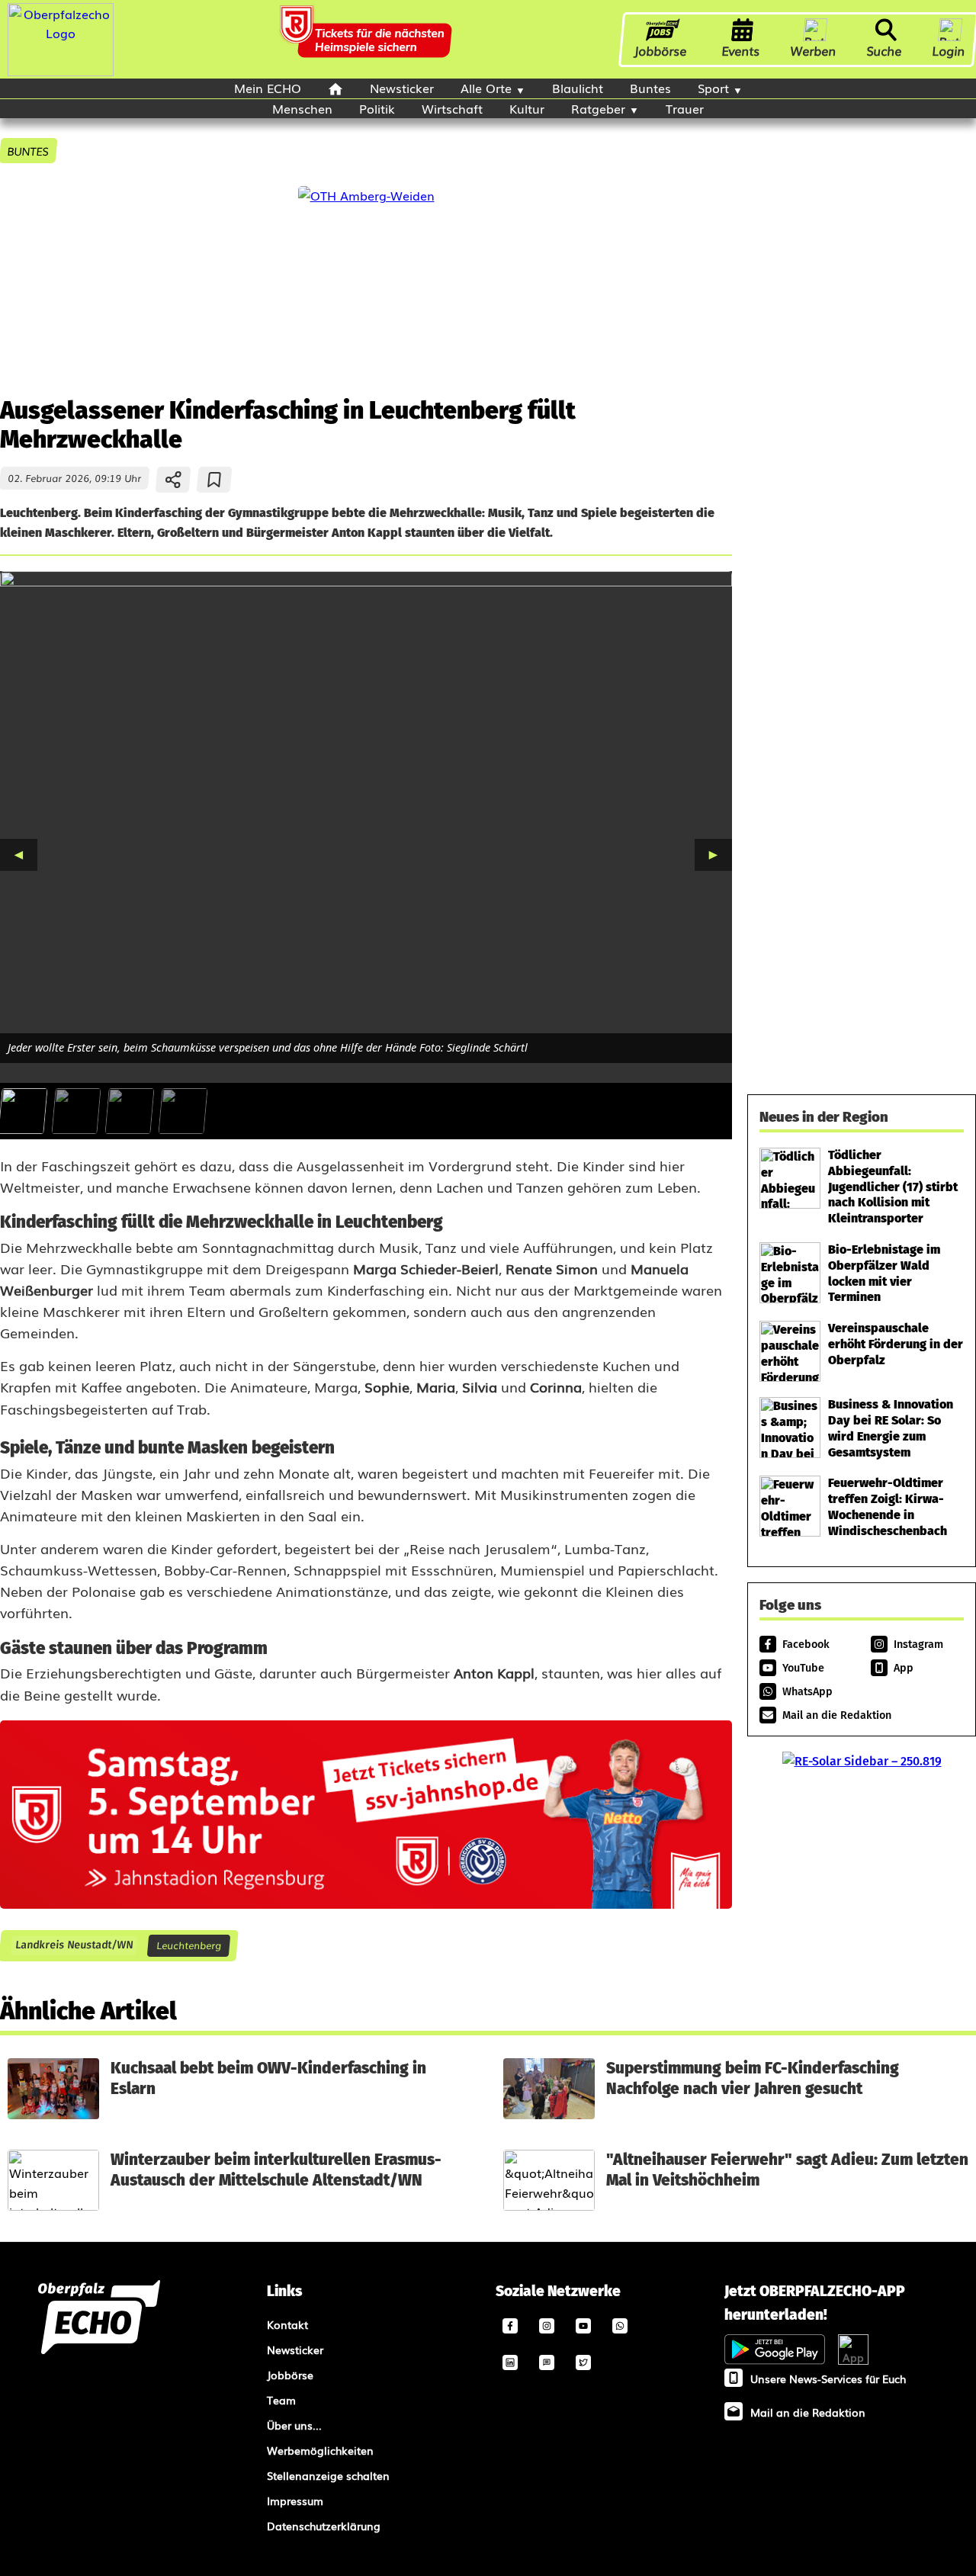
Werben (814, 50)
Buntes (650, 88)
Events (741, 50)
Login (949, 50)
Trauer (685, 108)
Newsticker (402, 88)
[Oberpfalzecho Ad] (368, 39)
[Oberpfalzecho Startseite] (61, 71)
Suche (884, 50)
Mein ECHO (268, 88)
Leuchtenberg (189, 1945)
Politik (377, 108)
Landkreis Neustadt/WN (74, 1945)
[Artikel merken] (215, 480)
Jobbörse (661, 50)
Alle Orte (486, 88)
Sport (713, 88)
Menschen (302, 108)
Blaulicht (578, 88)
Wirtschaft (452, 108)
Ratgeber (598, 108)
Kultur (527, 108)
